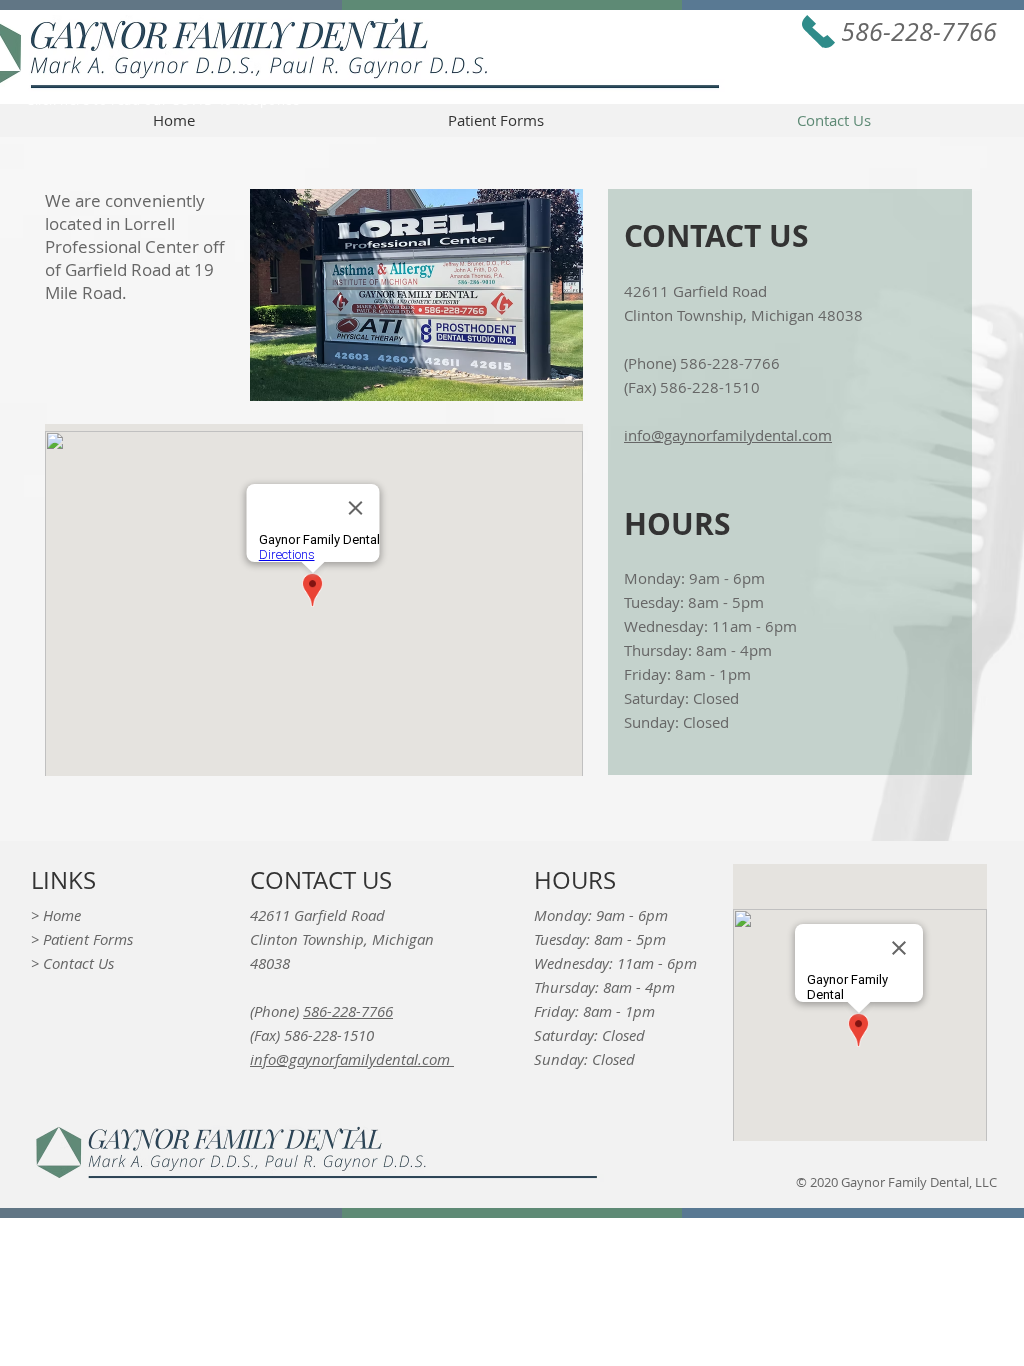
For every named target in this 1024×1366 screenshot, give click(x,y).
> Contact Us (72, 963)
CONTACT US (321, 880)
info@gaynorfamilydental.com (728, 435)
